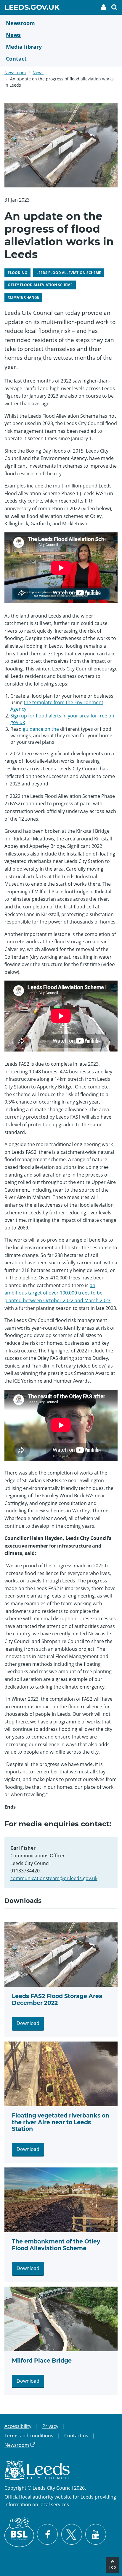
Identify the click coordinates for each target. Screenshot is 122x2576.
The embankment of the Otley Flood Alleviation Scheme (56, 2245)
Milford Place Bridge (42, 2361)
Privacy (50, 2426)
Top (112, 2567)
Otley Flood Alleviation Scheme (40, 285)
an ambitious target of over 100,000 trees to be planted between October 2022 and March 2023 (57, 1293)
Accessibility (18, 2426)
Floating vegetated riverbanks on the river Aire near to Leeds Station (61, 2122)
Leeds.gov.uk (32, 8)
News (38, 73)
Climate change (23, 297)
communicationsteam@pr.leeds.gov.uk (54, 1878)
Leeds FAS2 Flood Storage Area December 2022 (57, 2000)
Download (28, 2023)
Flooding (17, 273)
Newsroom (15, 73)
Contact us (76, 2436)
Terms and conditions (29, 2436)
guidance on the (41, 729)
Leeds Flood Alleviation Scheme (69, 273)
